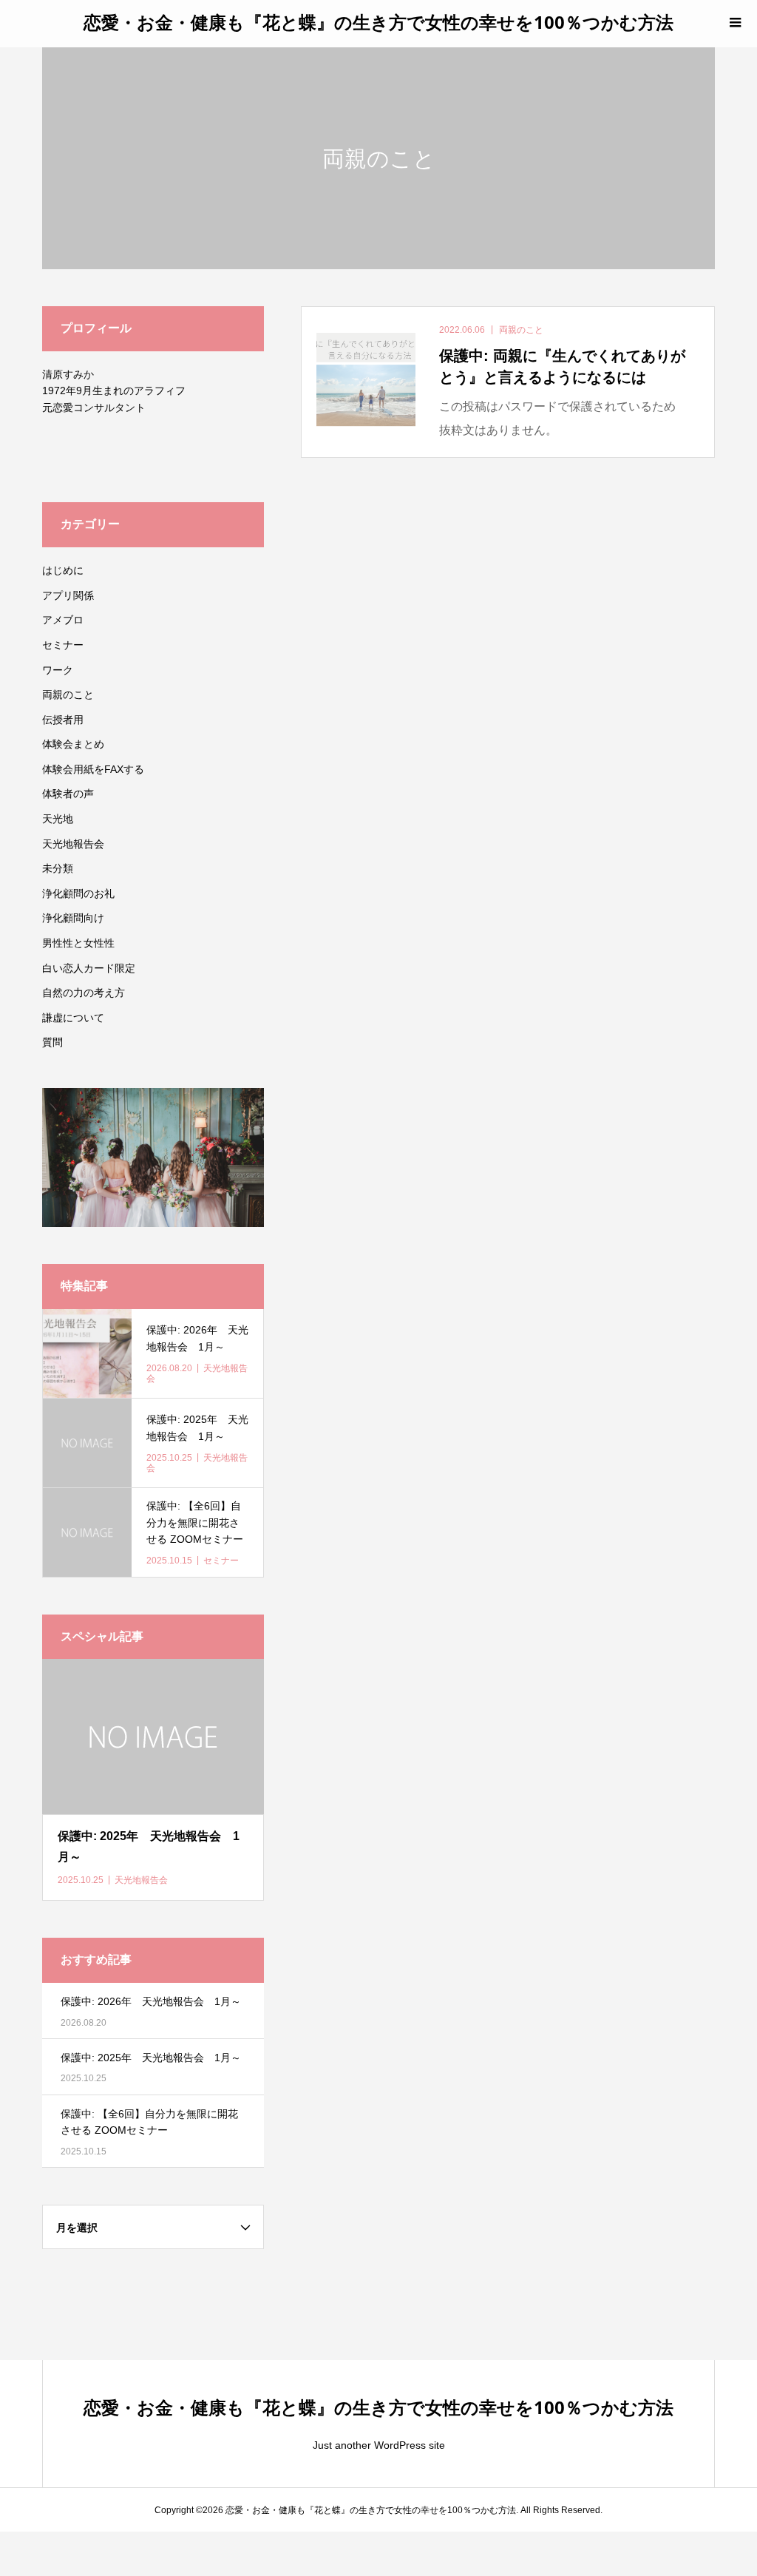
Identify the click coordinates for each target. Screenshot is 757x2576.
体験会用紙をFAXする (93, 769)
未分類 (58, 868)
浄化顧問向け (73, 918)
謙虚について (73, 1018)
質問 (52, 1042)
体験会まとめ (73, 744)
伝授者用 (63, 720)
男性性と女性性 (78, 943)
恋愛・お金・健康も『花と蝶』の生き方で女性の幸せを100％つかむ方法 (378, 22)
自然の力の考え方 (84, 993)
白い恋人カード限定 (89, 968)
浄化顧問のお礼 (78, 893)
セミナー (63, 645)
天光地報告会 (73, 844)
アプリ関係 (68, 595)
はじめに (63, 570)
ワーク (58, 670)
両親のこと (68, 694)
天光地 (58, 819)
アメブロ (63, 620)
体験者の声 (68, 794)
